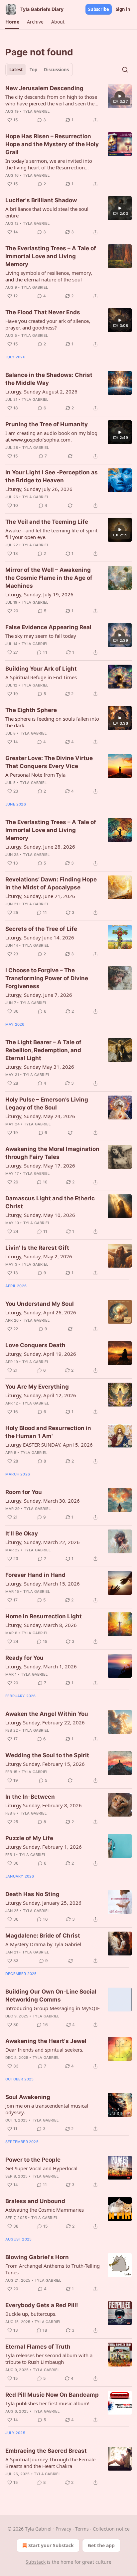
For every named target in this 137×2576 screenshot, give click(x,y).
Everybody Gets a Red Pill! (42, 2305)
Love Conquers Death (35, 1345)
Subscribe (99, 9)
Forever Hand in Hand (35, 1575)
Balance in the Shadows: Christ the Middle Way (49, 379)
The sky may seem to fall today (41, 636)
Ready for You (24, 1658)
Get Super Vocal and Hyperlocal (41, 2168)
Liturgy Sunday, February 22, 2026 (45, 1722)
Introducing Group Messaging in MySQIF (53, 2008)
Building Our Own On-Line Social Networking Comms (51, 1996)
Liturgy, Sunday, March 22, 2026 (43, 1542)
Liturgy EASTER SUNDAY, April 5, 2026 (49, 1445)
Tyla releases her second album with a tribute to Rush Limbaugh (49, 2359)
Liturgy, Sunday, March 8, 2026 (41, 1625)
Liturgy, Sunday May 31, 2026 (40, 1067)
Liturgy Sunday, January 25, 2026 (43, 1903)
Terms (82, 2529)
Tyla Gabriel (36, 111)
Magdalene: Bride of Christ (43, 1936)
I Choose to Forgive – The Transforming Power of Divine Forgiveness (47, 978)
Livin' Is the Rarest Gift (37, 1248)
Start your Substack (51, 2545)
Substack (36, 2562)
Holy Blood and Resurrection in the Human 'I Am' (48, 1432)
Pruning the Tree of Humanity (47, 424)
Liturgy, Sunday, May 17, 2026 (40, 1166)
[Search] (125, 70)
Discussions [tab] (56, 70)
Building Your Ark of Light (41, 669)
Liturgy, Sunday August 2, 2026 (41, 391)
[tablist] (39, 70)
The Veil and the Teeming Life (47, 522)
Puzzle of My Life (29, 1838)
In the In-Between (30, 1797)
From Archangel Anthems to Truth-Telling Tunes (53, 2269)
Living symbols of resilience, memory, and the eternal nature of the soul (49, 276)
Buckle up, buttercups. (31, 2314)
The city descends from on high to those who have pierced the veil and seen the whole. (51, 100)
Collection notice (111, 2529)
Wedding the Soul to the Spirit (47, 1755)
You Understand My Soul (40, 1304)
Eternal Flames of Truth (38, 2347)
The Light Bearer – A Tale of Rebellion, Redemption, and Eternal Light (43, 1050)
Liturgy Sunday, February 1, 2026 (44, 1847)
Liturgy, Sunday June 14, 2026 (40, 937)
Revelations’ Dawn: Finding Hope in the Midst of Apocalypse (51, 883)
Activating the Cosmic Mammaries (45, 2210)
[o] (120, 96)
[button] (12, 22)
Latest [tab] (16, 70)
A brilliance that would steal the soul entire (47, 212)
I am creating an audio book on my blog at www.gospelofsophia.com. (51, 436)
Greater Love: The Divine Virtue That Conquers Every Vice (49, 762)
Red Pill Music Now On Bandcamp (52, 2395)
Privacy (63, 2529)
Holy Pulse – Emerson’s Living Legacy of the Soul (47, 1104)
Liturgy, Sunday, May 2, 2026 (39, 1256)
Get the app (101, 2545)
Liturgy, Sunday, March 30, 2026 (43, 1501)
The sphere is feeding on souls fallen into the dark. (52, 722)
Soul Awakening (28, 2097)
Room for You (24, 1492)
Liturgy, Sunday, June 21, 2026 (40, 896)
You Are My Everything (37, 1387)
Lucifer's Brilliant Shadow (41, 200)
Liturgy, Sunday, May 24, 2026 (40, 1116)
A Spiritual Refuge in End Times (41, 677)
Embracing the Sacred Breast (46, 2451)
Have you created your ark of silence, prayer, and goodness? (48, 324)
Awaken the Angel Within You (47, 1714)
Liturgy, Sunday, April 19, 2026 (41, 1354)
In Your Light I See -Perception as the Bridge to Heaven (52, 476)
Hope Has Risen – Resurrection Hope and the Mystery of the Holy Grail (52, 144)
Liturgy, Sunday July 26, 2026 (39, 489)
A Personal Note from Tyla (35, 775)
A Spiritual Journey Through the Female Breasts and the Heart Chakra (50, 2463)
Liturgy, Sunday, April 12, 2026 (41, 1395)
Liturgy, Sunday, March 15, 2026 (43, 1584)
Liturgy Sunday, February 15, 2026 (45, 1764)
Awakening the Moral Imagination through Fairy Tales (52, 1153)
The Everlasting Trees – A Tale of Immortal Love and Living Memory (51, 256)
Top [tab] (33, 70)
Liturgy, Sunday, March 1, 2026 (41, 1666)
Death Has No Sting (32, 1894)
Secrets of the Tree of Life (41, 929)
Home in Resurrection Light (44, 1616)
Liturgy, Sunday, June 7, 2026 (39, 995)
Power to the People (33, 2160)
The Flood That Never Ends (43, 312)
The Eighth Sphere (31, 710)
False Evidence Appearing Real (48, 627)
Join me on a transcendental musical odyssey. (47, 2109)
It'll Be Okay (22, 1533)
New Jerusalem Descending (44, 88)
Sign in (123, 9)
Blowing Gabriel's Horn (37, 2257)
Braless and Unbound (35, 2201)
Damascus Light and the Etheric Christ (50, 1202)
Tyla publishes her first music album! (47, 2403)
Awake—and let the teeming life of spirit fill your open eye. (51, 534)
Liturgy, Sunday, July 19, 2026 (39, 594)
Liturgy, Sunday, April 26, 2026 (41, 1312)
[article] (68, 104)
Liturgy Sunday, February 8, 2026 (44, 1805)
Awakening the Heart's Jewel (46, 2041)
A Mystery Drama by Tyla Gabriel (43, 1944)
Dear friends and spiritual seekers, (44, 2050)
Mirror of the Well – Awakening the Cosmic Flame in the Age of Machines (49, 578)
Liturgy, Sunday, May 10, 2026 (40, 1215)
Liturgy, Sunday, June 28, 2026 (40, 847)
